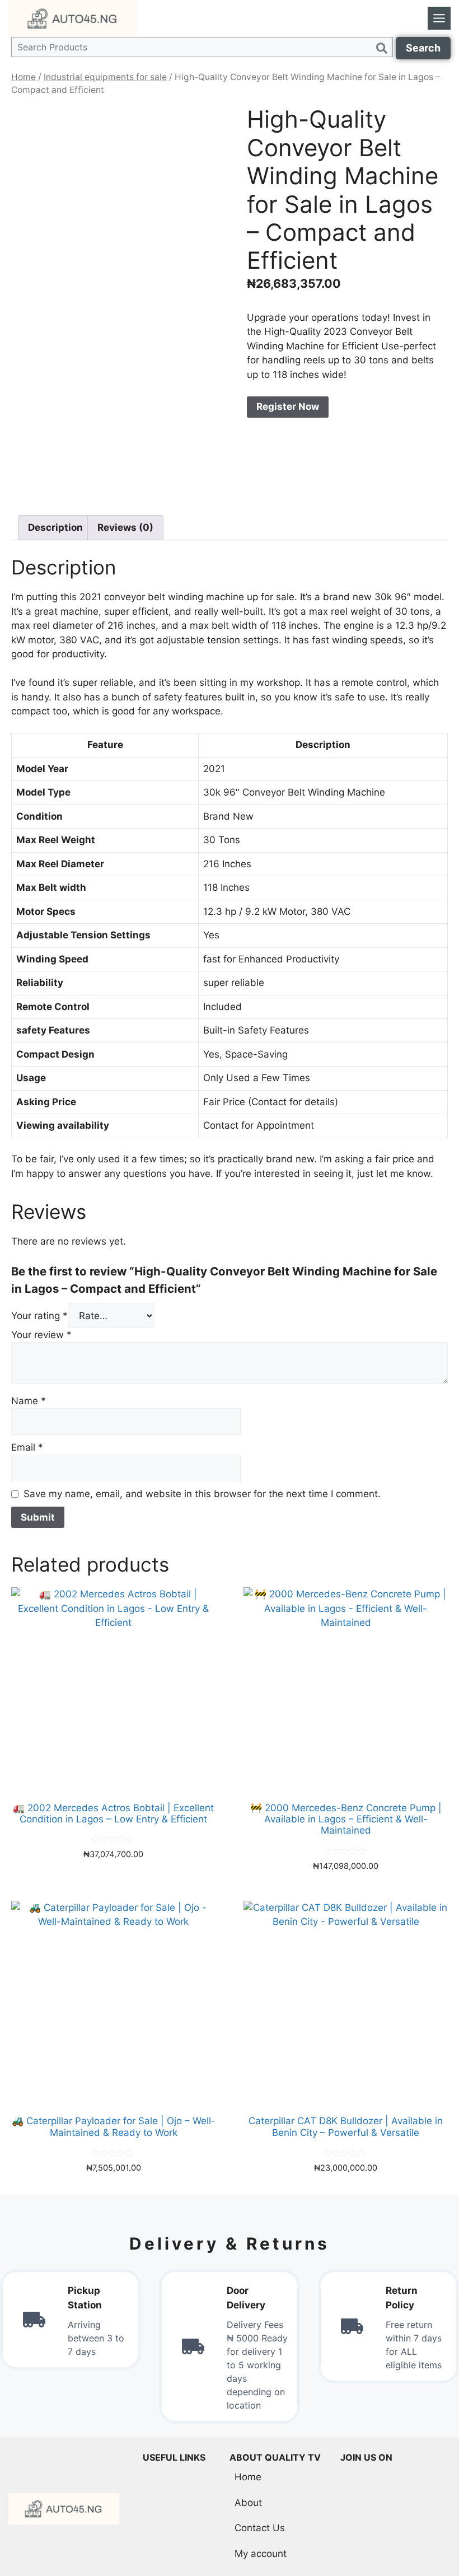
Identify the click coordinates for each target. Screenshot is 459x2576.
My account (261, 2554)
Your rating (39, 1316)
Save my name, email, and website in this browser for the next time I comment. (202, 1494)
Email (27, 1447)
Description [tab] (55, 527)
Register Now (288, 406)
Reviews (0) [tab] (125, 527)
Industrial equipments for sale (105, 77)
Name (29, 1401)
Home (24, 77)
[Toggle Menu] (439, 18)
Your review (41, 1335)
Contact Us (260, 2528)
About (248, 2503)
